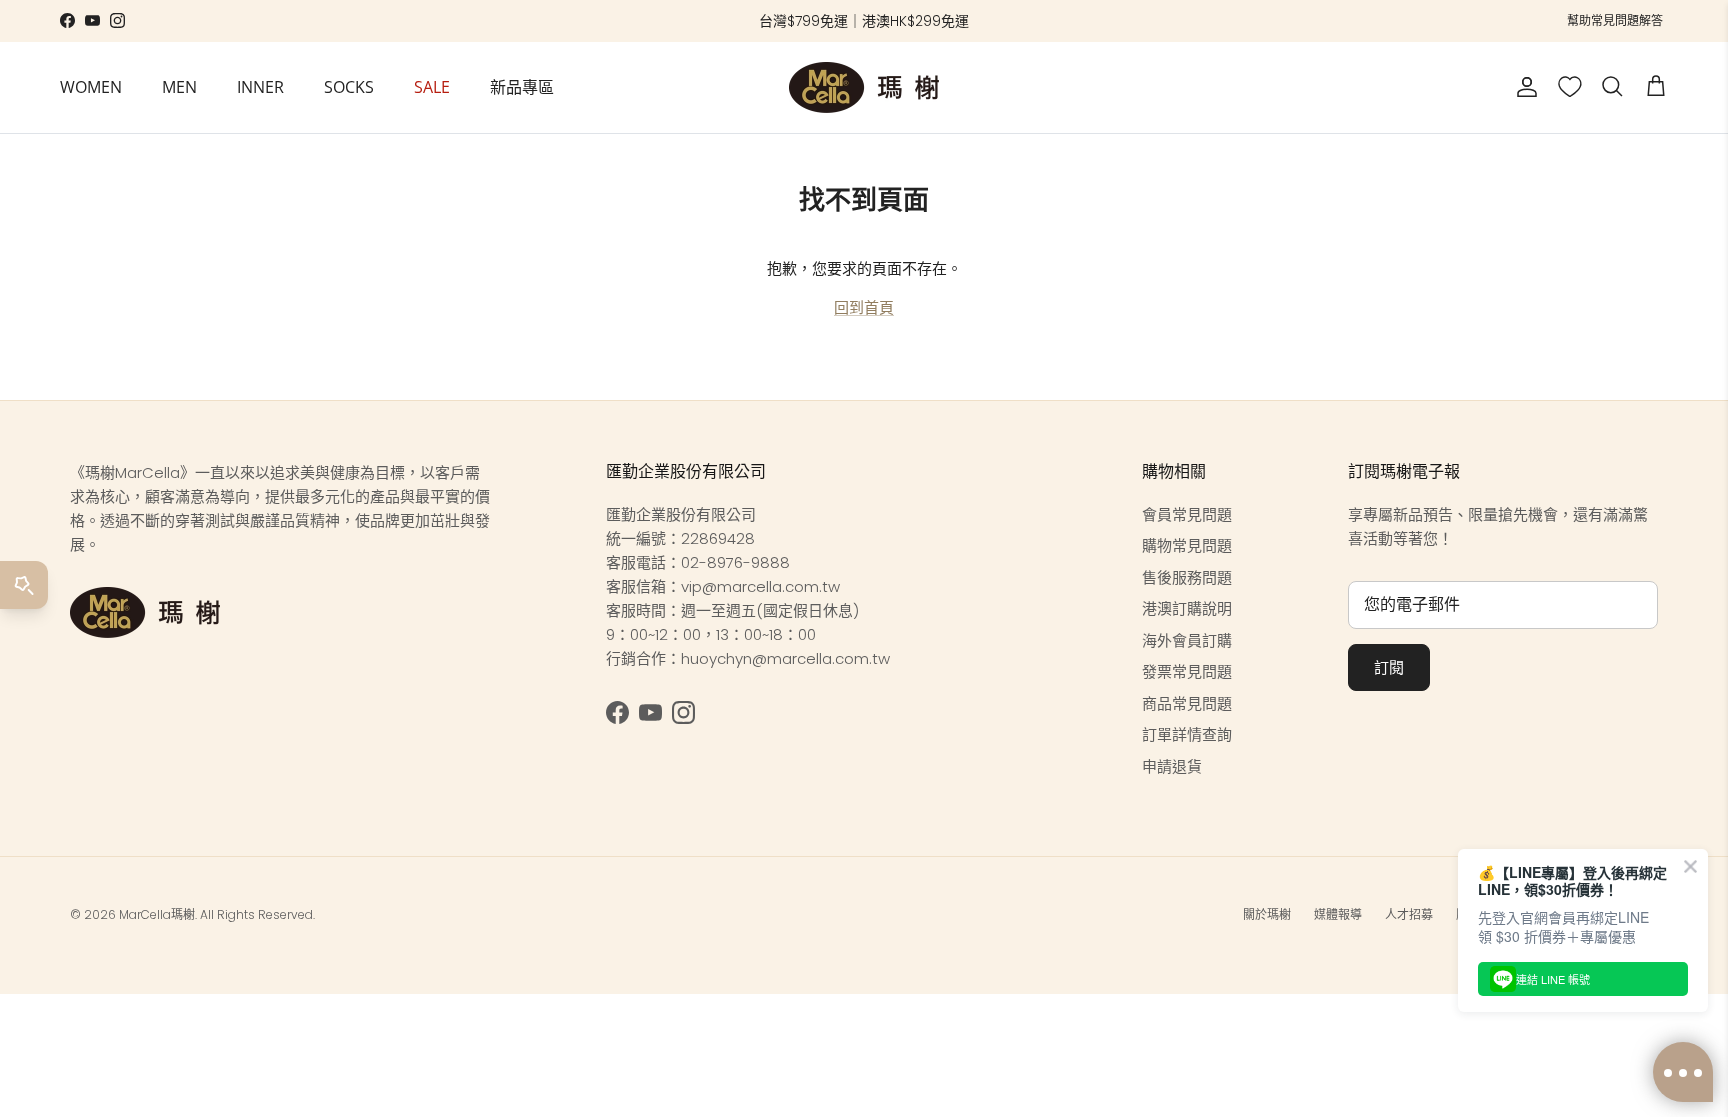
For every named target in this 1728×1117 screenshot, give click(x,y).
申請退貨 (1172, 766)
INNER (260, 87)
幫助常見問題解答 (1615, 20)
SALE (432, 87)
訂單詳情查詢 (1187, 734)
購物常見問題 (1187, 545)
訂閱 (1389, 667)
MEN (179, 87)
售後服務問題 (1187, 577)
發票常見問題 (1187, 671)
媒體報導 (1338, 914)
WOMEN (91, 87)
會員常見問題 (1187, 514)
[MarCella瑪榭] (864, 87)
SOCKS (349, 87)
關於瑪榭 (1267, 914)
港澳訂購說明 (1187, 608)
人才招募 (1409, 914)
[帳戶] (1523, 87)
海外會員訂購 (1187, 640)
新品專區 (522, 87)
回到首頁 (864, 307)
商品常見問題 (1187, 703)
